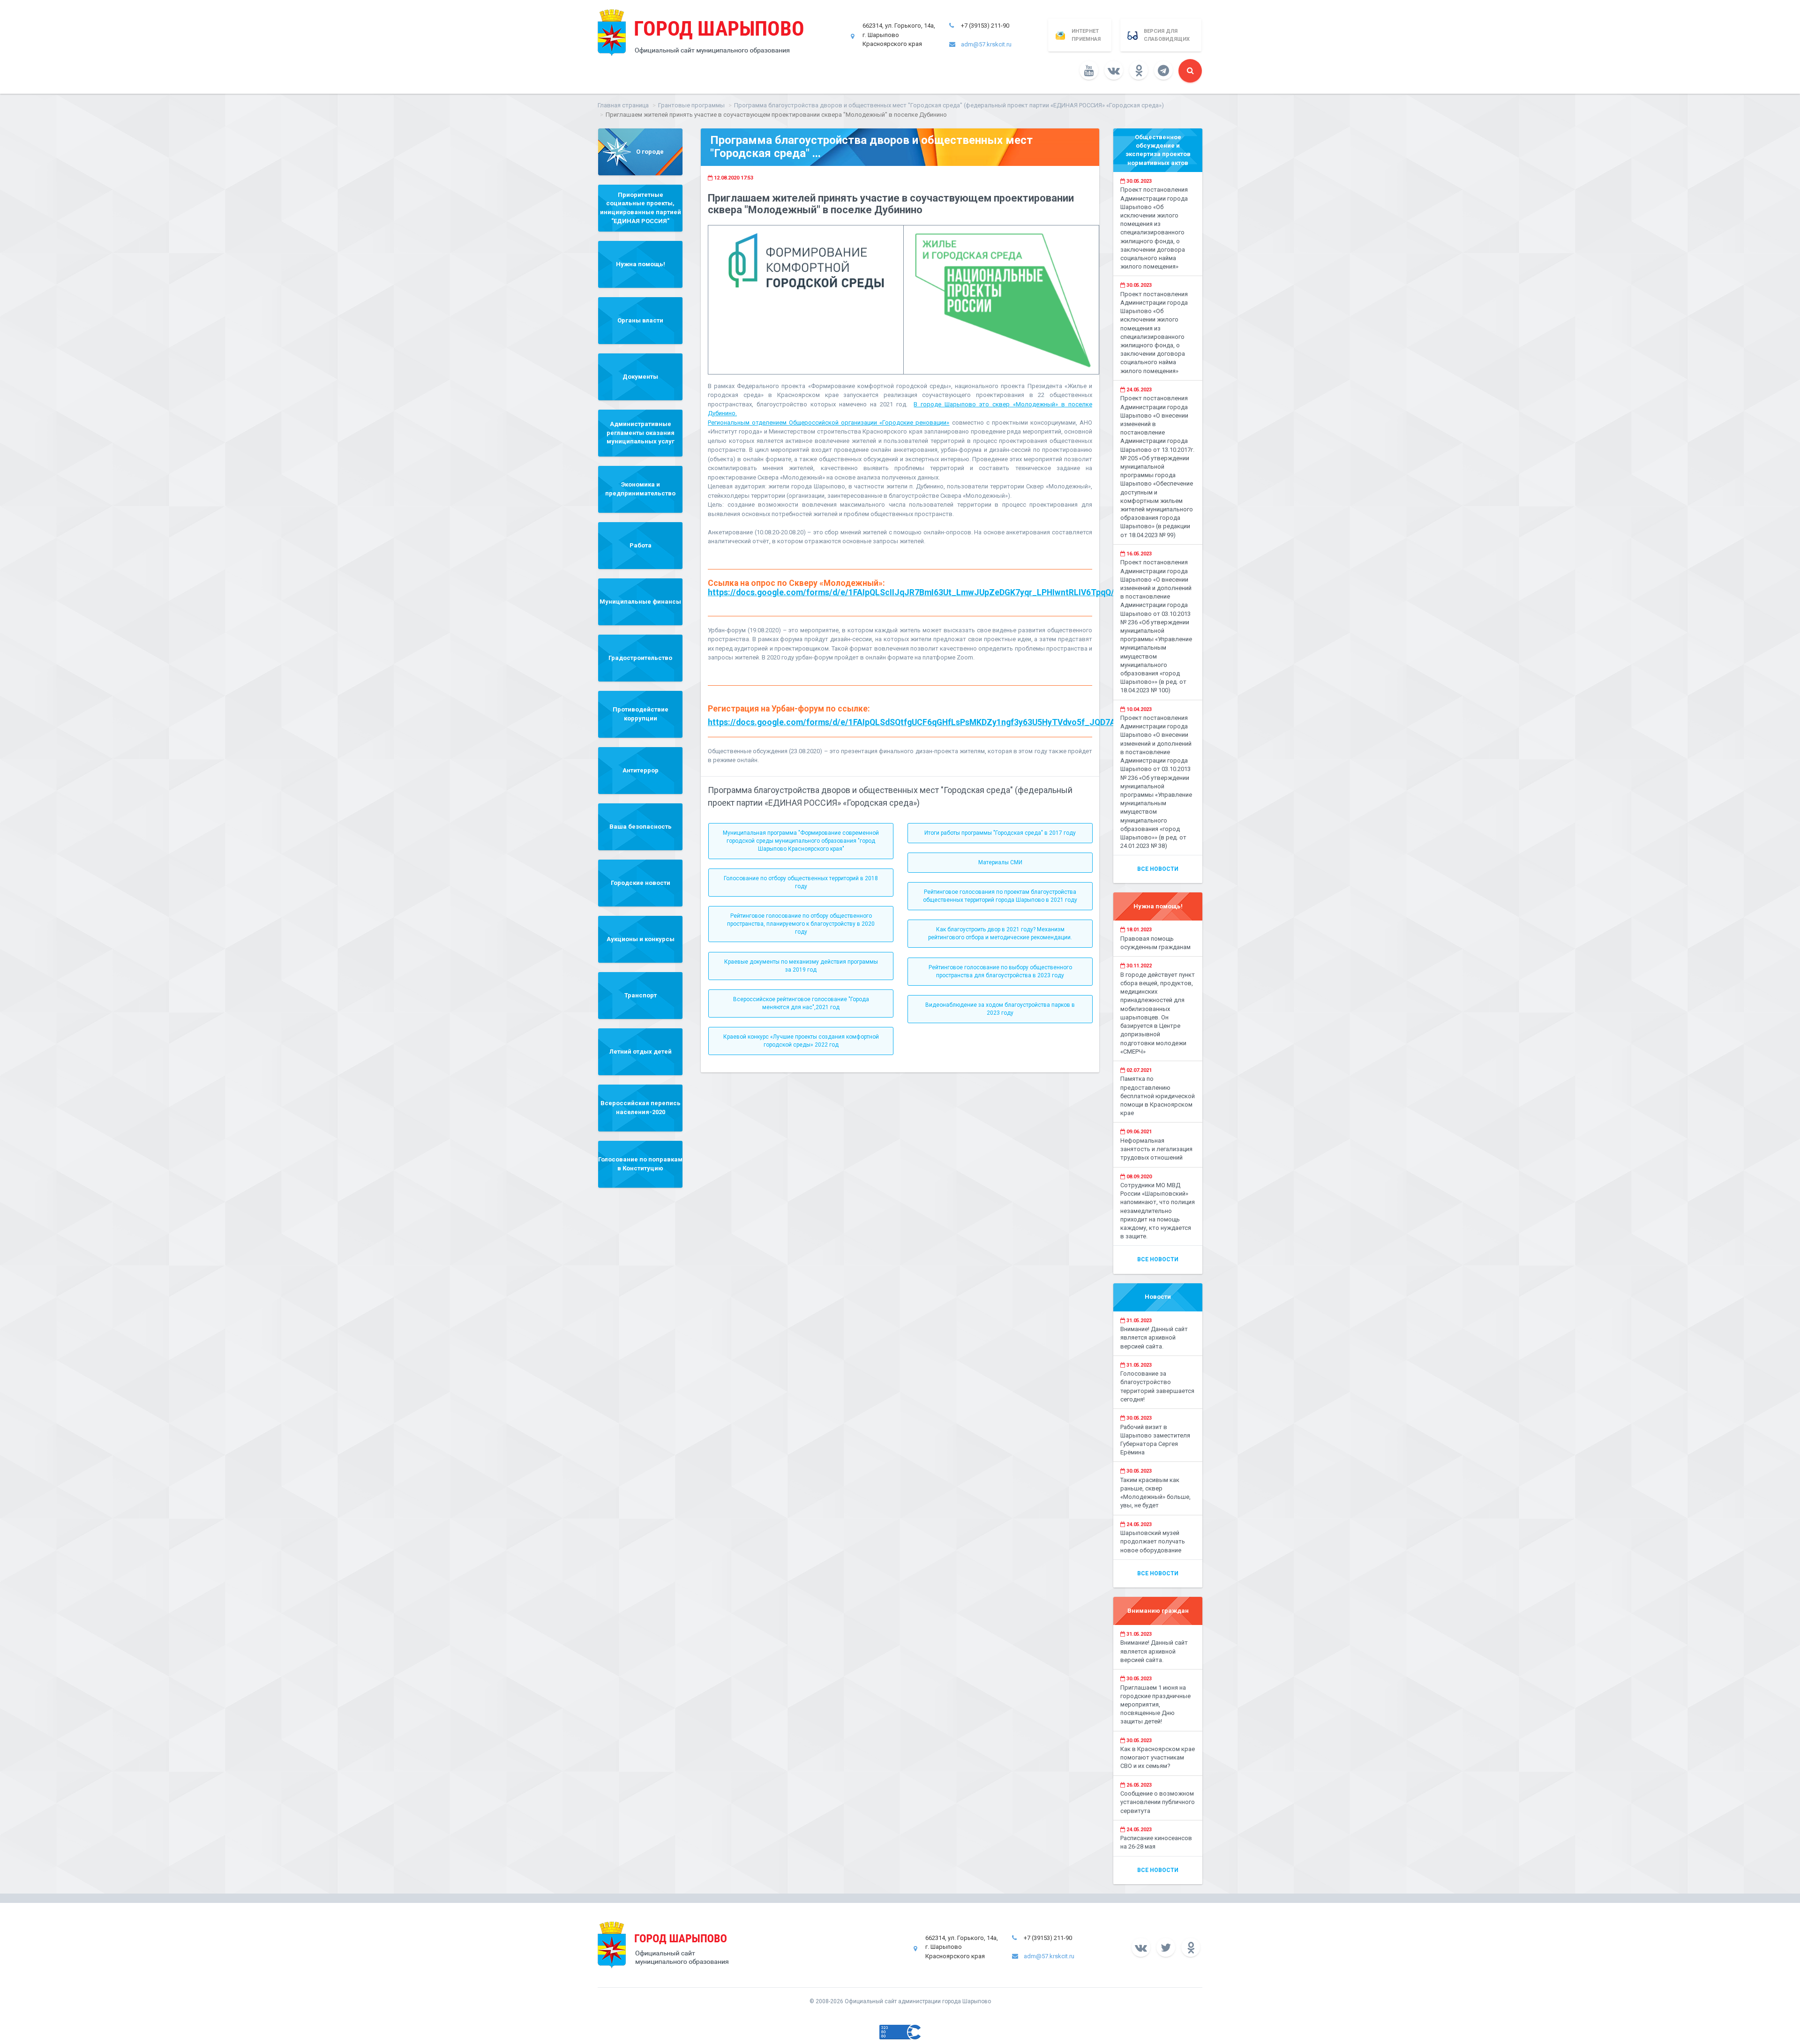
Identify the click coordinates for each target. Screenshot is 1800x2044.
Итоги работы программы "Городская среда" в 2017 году (1000, 833)
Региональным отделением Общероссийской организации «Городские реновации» (829, 423)
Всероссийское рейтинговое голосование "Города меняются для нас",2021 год (801, 1003)
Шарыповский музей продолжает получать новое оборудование (1153, 1541)
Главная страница (623, 105)
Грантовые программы (691, 105)
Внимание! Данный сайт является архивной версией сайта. (1154, 1337)
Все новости (1158, 869)
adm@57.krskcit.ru (986, 44)
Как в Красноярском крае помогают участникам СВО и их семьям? (1158, 1757)
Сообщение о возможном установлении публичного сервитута (1158, 1802)
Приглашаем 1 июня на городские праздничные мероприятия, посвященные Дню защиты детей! (1155, 1705)
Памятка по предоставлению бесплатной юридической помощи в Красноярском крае (1158, 1096)
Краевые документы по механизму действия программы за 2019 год (801, 966)
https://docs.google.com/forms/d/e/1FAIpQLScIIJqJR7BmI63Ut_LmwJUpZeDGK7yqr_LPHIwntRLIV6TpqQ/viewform (929, 592)
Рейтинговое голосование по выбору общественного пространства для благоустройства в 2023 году (1000, 971)
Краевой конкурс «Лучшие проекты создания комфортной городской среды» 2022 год (801, 1041)
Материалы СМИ (1000, 862)
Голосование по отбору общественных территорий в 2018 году (801, 882)
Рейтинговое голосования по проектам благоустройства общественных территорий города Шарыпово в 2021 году (1000, 896)
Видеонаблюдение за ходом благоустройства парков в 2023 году (1000, 1009)
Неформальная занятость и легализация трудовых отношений (1156, 1149)
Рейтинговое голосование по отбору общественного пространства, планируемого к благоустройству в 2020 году (801, 924)
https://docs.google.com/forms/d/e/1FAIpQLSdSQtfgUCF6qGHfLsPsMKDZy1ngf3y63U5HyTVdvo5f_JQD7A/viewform (931, 722)
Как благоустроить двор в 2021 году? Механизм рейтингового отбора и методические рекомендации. (1000, 933)
